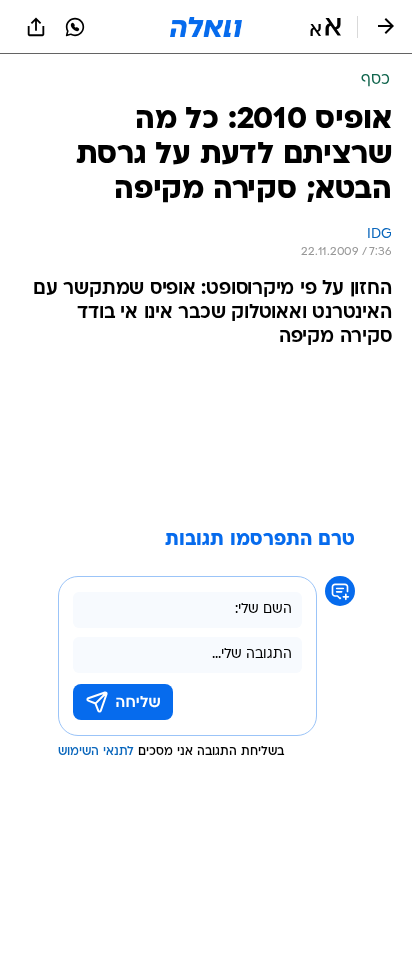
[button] (325, 27)
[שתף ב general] (36, 27)
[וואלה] (206, 27)
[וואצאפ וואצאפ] (75, 27)
